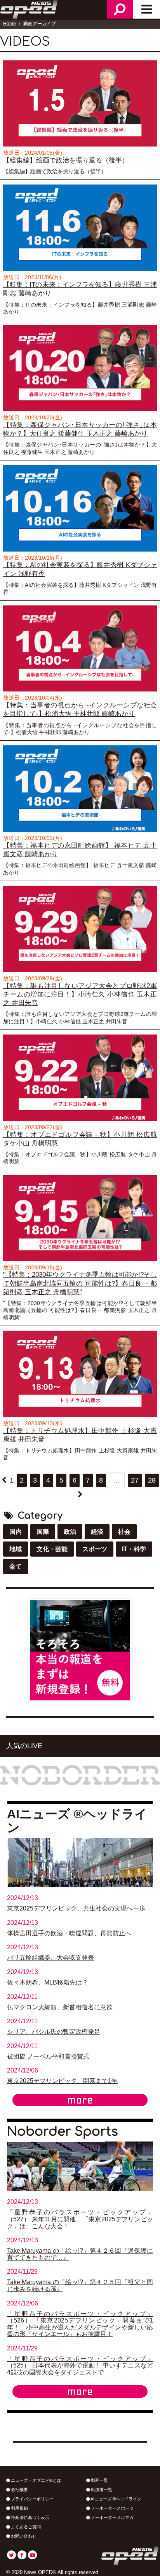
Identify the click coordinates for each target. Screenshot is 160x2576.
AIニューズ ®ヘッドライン (116, 2499)
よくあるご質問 (25, 2527)
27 (135, 1480)
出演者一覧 (101, 2490)
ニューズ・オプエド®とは (35, 2480)
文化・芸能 (52, 1549)
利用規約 (19, 2508)
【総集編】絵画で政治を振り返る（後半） (66, 160)
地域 (16, 1549)
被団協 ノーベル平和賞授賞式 (48, 2056)
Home (10, 24)
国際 (43, 1532)
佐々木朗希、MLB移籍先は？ (48, 1982)
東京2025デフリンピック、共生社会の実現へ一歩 (76, 1908)
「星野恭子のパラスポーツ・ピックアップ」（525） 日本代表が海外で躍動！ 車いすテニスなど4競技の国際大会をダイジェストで (80, 2366)
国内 (16, 1532)
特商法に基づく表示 (30, 2517)
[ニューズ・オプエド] (30, 9)
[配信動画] (80, 103)
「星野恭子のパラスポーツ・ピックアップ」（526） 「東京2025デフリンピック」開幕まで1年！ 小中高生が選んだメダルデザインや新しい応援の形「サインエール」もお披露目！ (80, 2324)
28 (152, 1480)
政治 (70, 1532)
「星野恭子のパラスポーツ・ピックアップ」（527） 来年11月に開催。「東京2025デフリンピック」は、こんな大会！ (80, 2219)
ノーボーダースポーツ (112, 2508)
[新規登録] (80, 1650)
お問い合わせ (23, 2536)
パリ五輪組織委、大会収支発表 (50, 1958)
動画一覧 (99, 2480)
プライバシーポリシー (32, 2499)
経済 (97, 1532)
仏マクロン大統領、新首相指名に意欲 (60, 2007)
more (80, 2100)
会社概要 (19, 2490)
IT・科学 (134, 1549)
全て (16, 1566)
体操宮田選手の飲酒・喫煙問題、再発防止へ (69, 1933)
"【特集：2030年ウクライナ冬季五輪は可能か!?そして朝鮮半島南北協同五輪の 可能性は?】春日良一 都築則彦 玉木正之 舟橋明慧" (80, 1283)
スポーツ (95, 1549)
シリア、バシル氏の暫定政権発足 (54, 2032)
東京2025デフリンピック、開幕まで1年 (62, 2081)
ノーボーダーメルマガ (112, 2517)
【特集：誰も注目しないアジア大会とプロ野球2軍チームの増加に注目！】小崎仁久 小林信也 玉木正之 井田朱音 (80, 995)
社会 (124, 1532)
